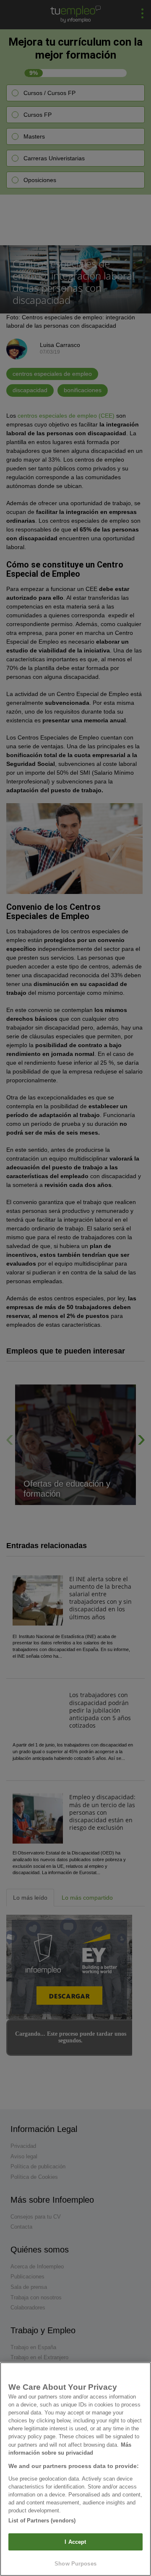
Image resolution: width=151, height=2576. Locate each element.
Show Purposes (75, 2564)
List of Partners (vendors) (42, 2521)
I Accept (75, 2542)
